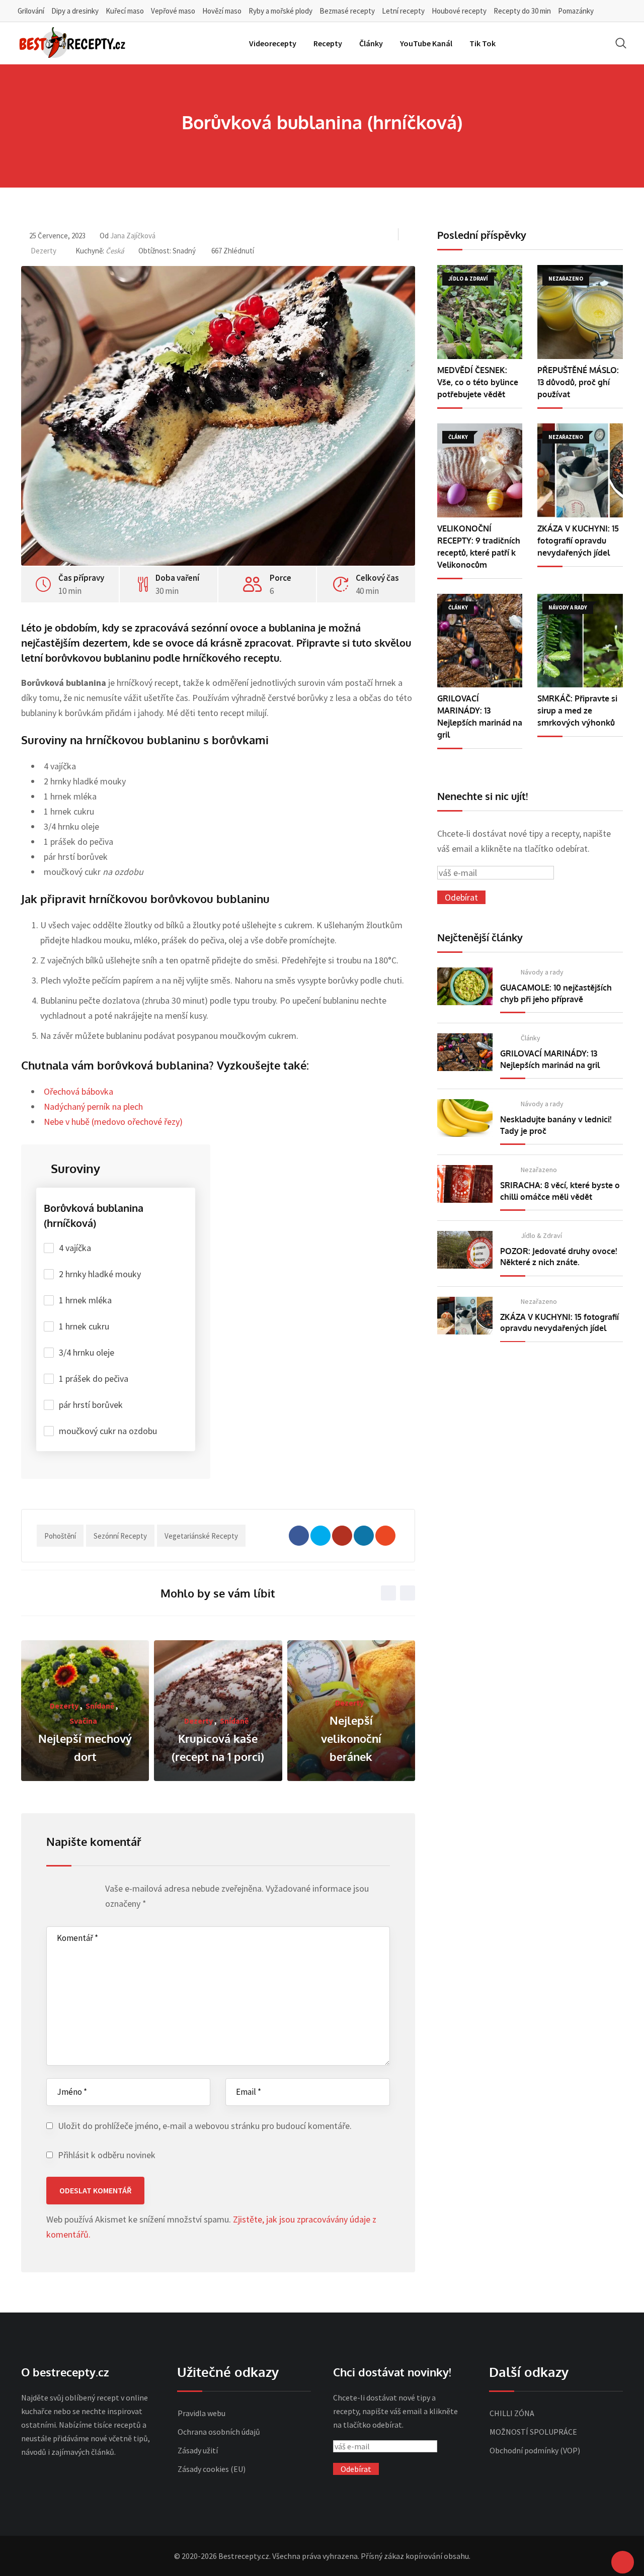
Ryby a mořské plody (280, 11)
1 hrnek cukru (84, 1326)
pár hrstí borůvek (91, 1405)
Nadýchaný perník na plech (93, 1106)
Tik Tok (482, 43)
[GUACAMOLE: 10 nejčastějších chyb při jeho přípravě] (465, 986)
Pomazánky (576, 11)
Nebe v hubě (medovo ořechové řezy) (113, 1122)
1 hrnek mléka (85, 1300)
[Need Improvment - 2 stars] (62, 1891)
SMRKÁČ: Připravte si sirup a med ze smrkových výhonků (577, 710)
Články (371, 43)
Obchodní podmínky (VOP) (535, 2450)
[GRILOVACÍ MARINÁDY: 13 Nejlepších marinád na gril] (480, 641)
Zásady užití (198, 2450)
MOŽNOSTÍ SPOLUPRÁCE (533, 2432)
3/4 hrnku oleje (87, 1352)
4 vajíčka (75, 1248)
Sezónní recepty (120, 1536)
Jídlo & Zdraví (541, 1235)
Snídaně (100, 1706)
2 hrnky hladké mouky (100, 1274)
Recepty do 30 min (522, 11)
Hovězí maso (222, 11)
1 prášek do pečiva (94, 1379)
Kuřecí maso (125, 11)
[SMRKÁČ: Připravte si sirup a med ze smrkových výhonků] (580, 641)
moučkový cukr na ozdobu (108, 1431)
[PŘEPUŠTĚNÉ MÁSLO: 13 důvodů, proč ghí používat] (580, 312)
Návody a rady (542, 972)
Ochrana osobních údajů (219, 2432)
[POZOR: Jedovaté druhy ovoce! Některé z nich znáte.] (465, 1250)
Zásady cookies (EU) (212, 2469)
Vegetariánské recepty (201, 1536)
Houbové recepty (459, 11)
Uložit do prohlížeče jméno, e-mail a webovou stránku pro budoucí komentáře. (205, 2126)
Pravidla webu (202, 2413)
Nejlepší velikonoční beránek (351, 1738)
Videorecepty (273, 43)
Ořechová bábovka (78, 1091)
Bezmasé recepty (347, 11)
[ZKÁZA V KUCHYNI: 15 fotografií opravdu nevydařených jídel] (580, 470)
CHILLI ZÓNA (512, 2413)
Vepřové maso (173, 11)
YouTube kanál (426, 43)
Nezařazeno (539, 1170)
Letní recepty (403, 11)
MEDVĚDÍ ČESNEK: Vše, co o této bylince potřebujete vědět (478, 382)
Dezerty (44, 251)
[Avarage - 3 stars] (71, 1891)
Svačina (83, 1721)
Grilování (31, 11)
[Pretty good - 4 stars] (81, 1891)
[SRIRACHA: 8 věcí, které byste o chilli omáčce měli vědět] (465, 1184)
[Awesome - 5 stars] (90, 1891)
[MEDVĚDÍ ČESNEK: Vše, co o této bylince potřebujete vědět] (480, 312)
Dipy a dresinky (75, 11)
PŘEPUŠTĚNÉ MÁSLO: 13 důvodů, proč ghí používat (578, 382)
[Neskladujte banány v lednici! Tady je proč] (465, 1118)
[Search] (621, 43)
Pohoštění (60, 1536)
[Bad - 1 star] (52, 1891)
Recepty (328, 43)
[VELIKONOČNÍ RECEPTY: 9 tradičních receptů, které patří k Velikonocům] (480, 470)
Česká (115, 251)
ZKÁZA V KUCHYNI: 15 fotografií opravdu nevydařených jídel (578, 541)
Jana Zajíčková (133, 236)
